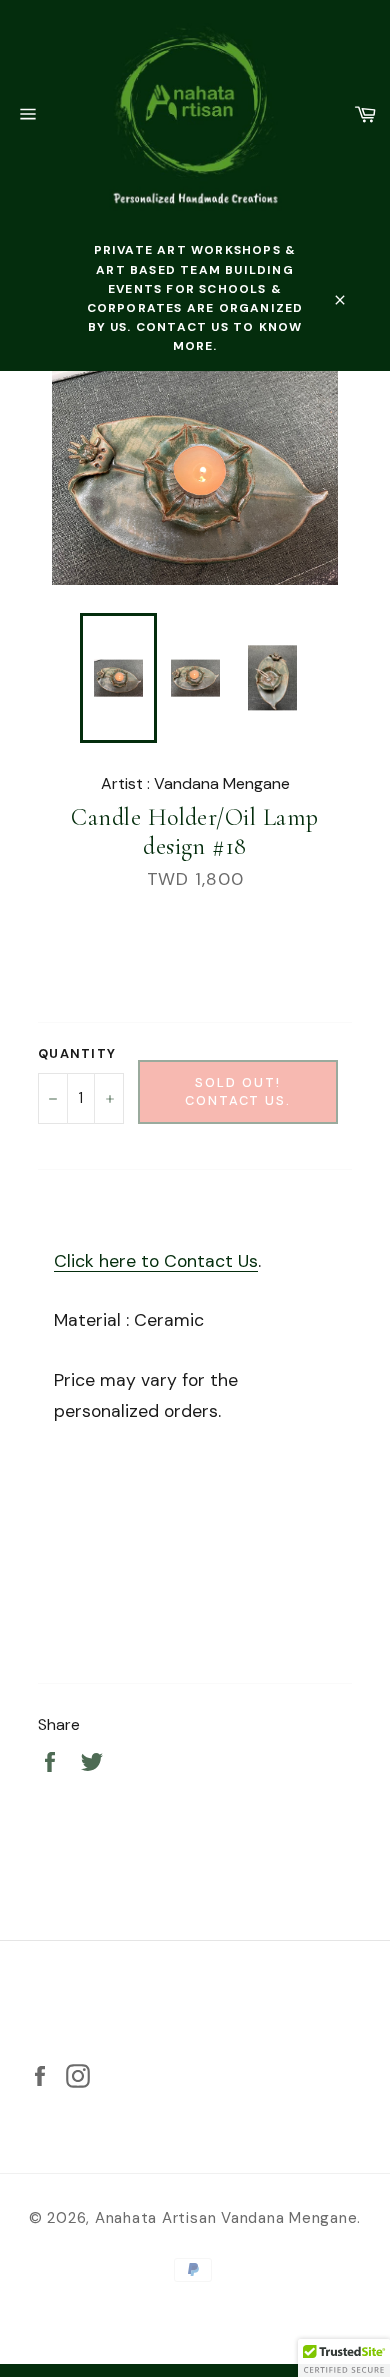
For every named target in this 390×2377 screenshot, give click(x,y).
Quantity (77, 1053)
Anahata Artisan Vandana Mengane (226, 2218)
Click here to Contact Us (156, 1261)
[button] (344, 2358)
